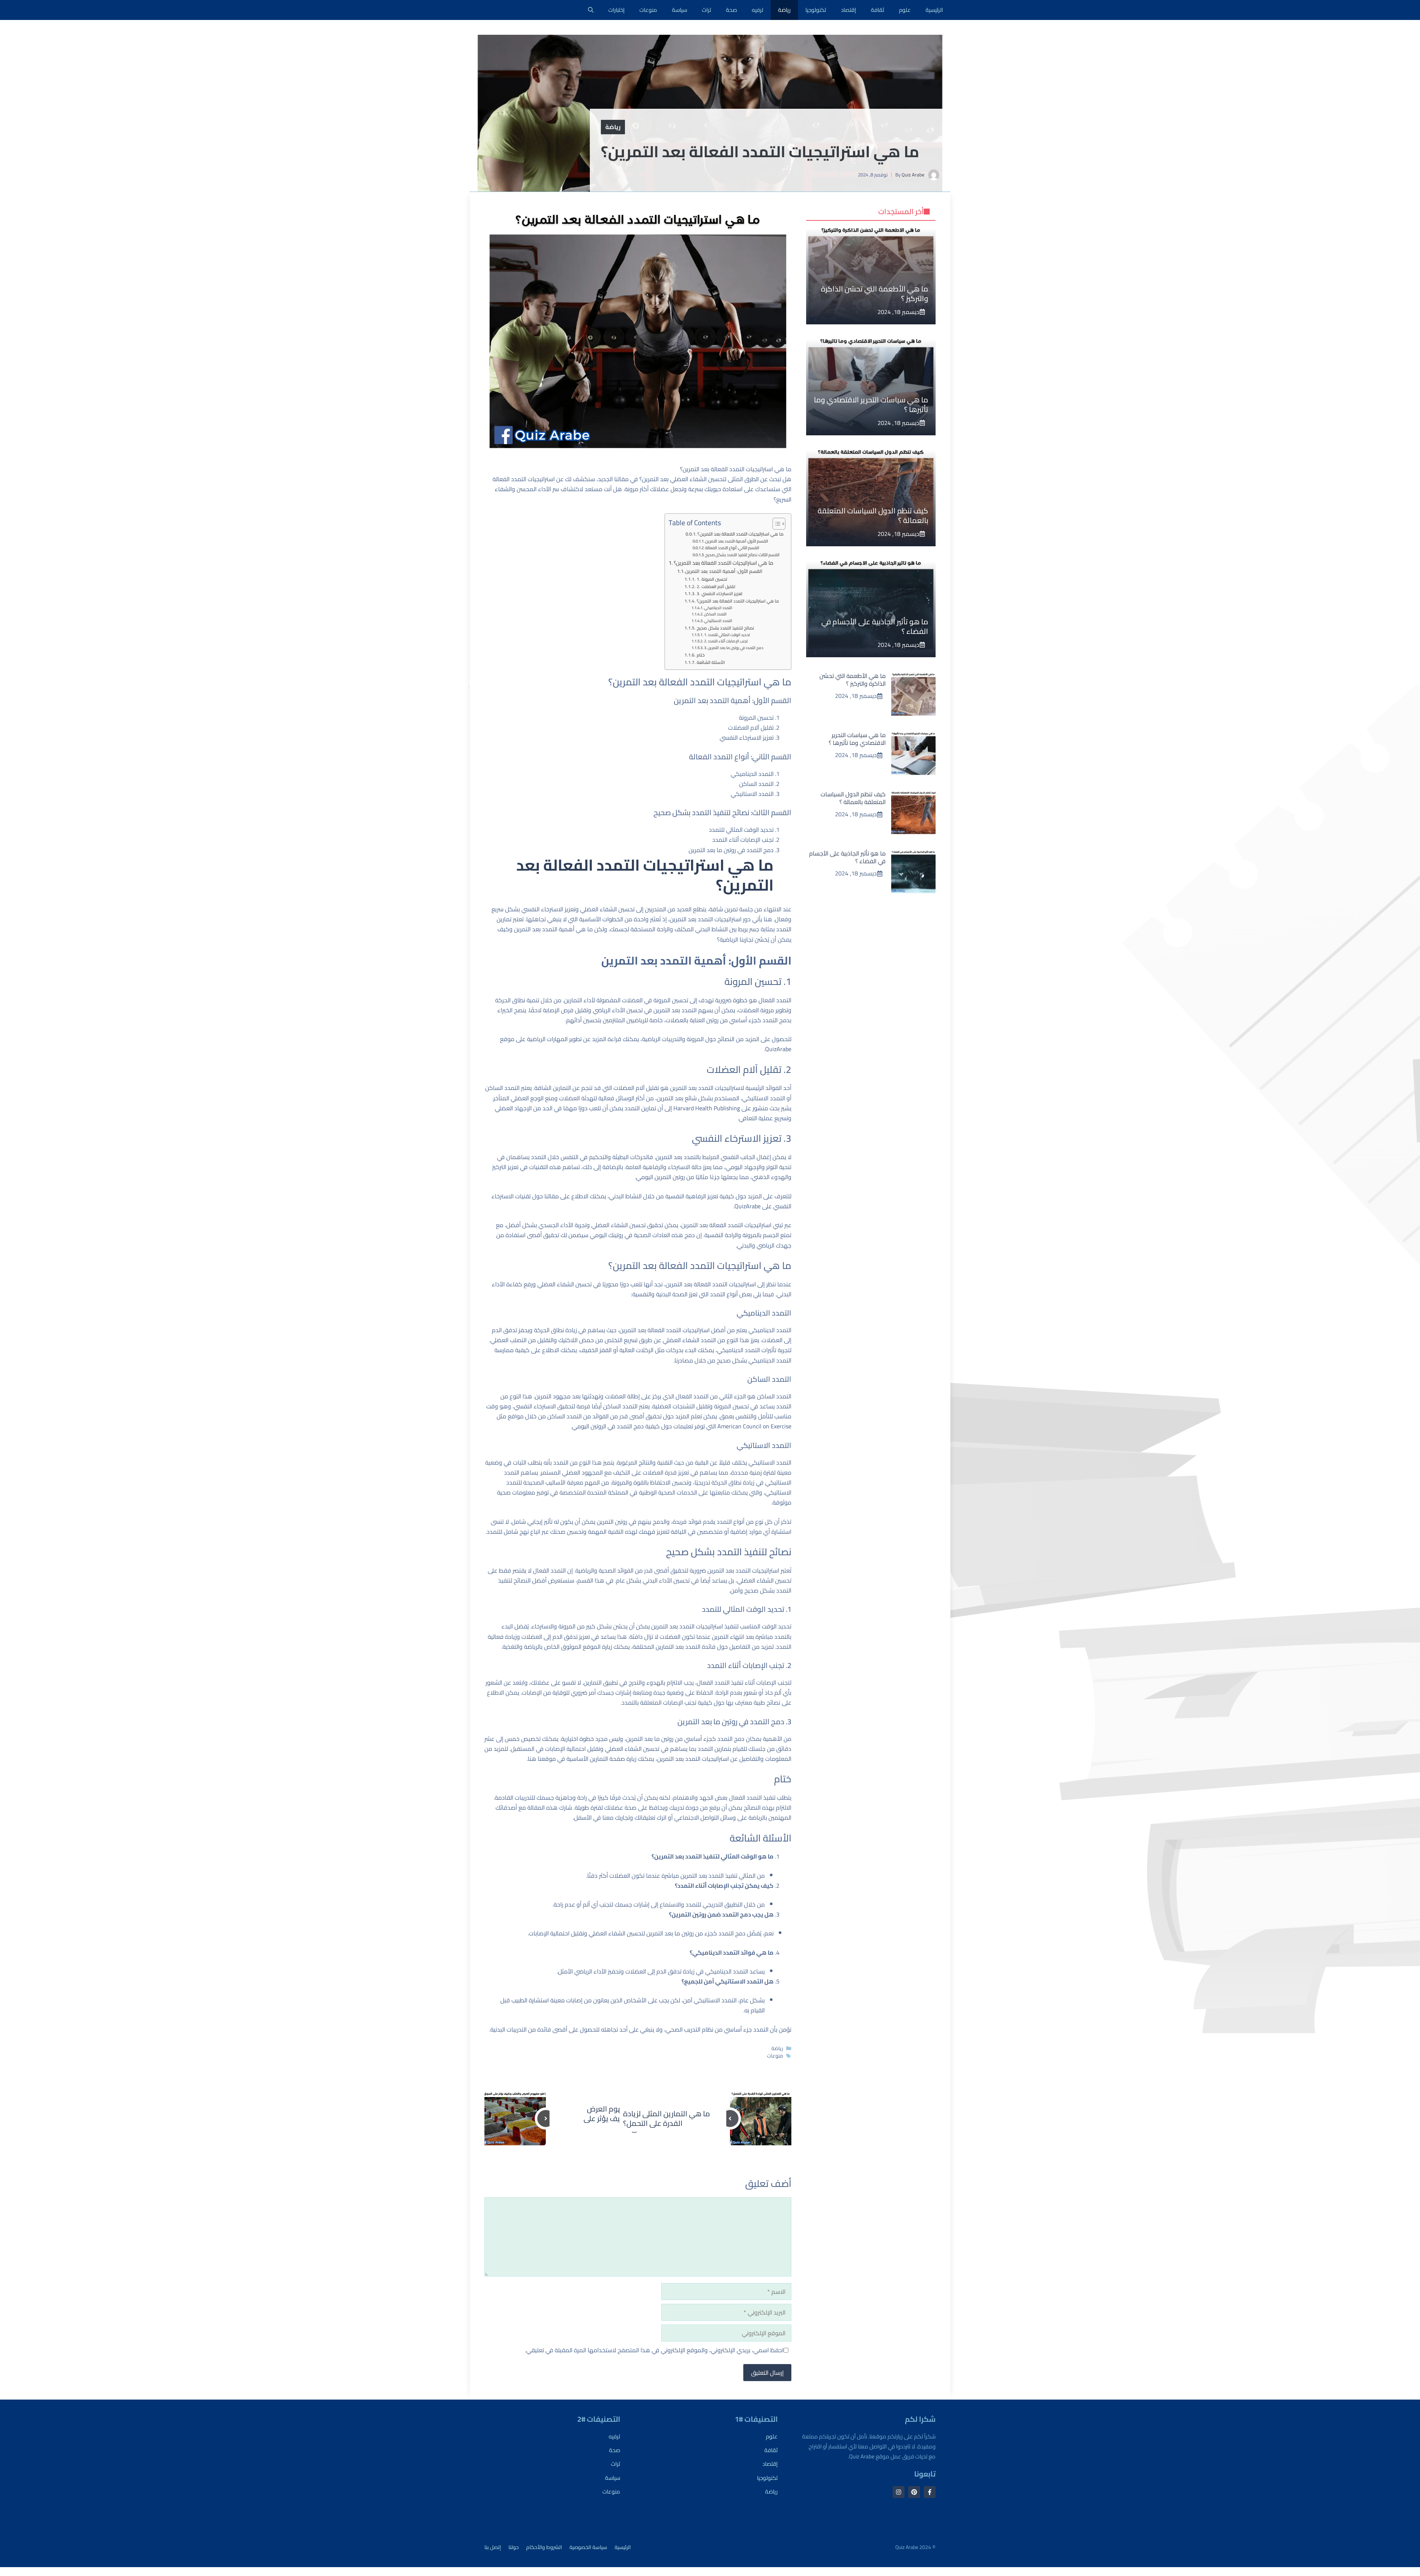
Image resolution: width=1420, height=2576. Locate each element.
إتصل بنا (493, 2547)
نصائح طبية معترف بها (753, 1702)
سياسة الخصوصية (588, 2547)
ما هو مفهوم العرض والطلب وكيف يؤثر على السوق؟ (618, 2118)
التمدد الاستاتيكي (718, 621)
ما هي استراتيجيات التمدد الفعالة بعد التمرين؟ (741, 534)
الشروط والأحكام (544, 2547)
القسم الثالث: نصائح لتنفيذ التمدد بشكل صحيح (742, 555)
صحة (731, 10)
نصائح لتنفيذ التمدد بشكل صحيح (725, 628)
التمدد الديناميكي (718, 608)
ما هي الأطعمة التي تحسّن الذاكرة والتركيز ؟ (875, 293)
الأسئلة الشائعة (711, 663)
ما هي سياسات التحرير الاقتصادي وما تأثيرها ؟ (871, 404)
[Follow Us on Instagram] (899, 2492)
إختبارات (616, 10)
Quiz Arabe (913, 175)
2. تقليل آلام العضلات (716, 587)
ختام (701, 655)
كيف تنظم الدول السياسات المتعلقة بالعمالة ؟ (873, 515)
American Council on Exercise (754, 1426)
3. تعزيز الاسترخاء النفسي (719, 594)
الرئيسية (934, 10)
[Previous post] (730, 2118)
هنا (532, 1759)
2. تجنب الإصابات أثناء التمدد (726, 641)
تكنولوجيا (816, 10)
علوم (905, 10)
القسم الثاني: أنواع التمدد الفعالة (732, 548)
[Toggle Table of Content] (775, 524)
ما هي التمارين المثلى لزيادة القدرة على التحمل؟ (667, 2118)
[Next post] (546, 2118)
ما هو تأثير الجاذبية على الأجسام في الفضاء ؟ (875, 626)
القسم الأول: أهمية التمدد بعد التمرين (737, 541)
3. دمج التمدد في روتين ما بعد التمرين (734, 648)
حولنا (514, 2547)
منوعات (648, 10)
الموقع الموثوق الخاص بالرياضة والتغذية (552, 1647)
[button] (591, 10)
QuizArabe (778, 1049)
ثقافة (878, 10)
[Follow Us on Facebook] (930, 2492)
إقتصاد (848, 10)
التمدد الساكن (715, 614)
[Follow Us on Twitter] (914, 2492)
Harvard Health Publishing (707, 1108)
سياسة (679, 10)
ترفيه (758, 10)
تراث (706, 10)
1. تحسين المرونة (712, 579)
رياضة (784, 10)
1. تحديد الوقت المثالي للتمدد (727, 635)
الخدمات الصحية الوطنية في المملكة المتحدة (642, 1492)
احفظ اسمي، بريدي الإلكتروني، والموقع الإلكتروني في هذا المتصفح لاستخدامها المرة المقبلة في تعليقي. (654, 2350)
